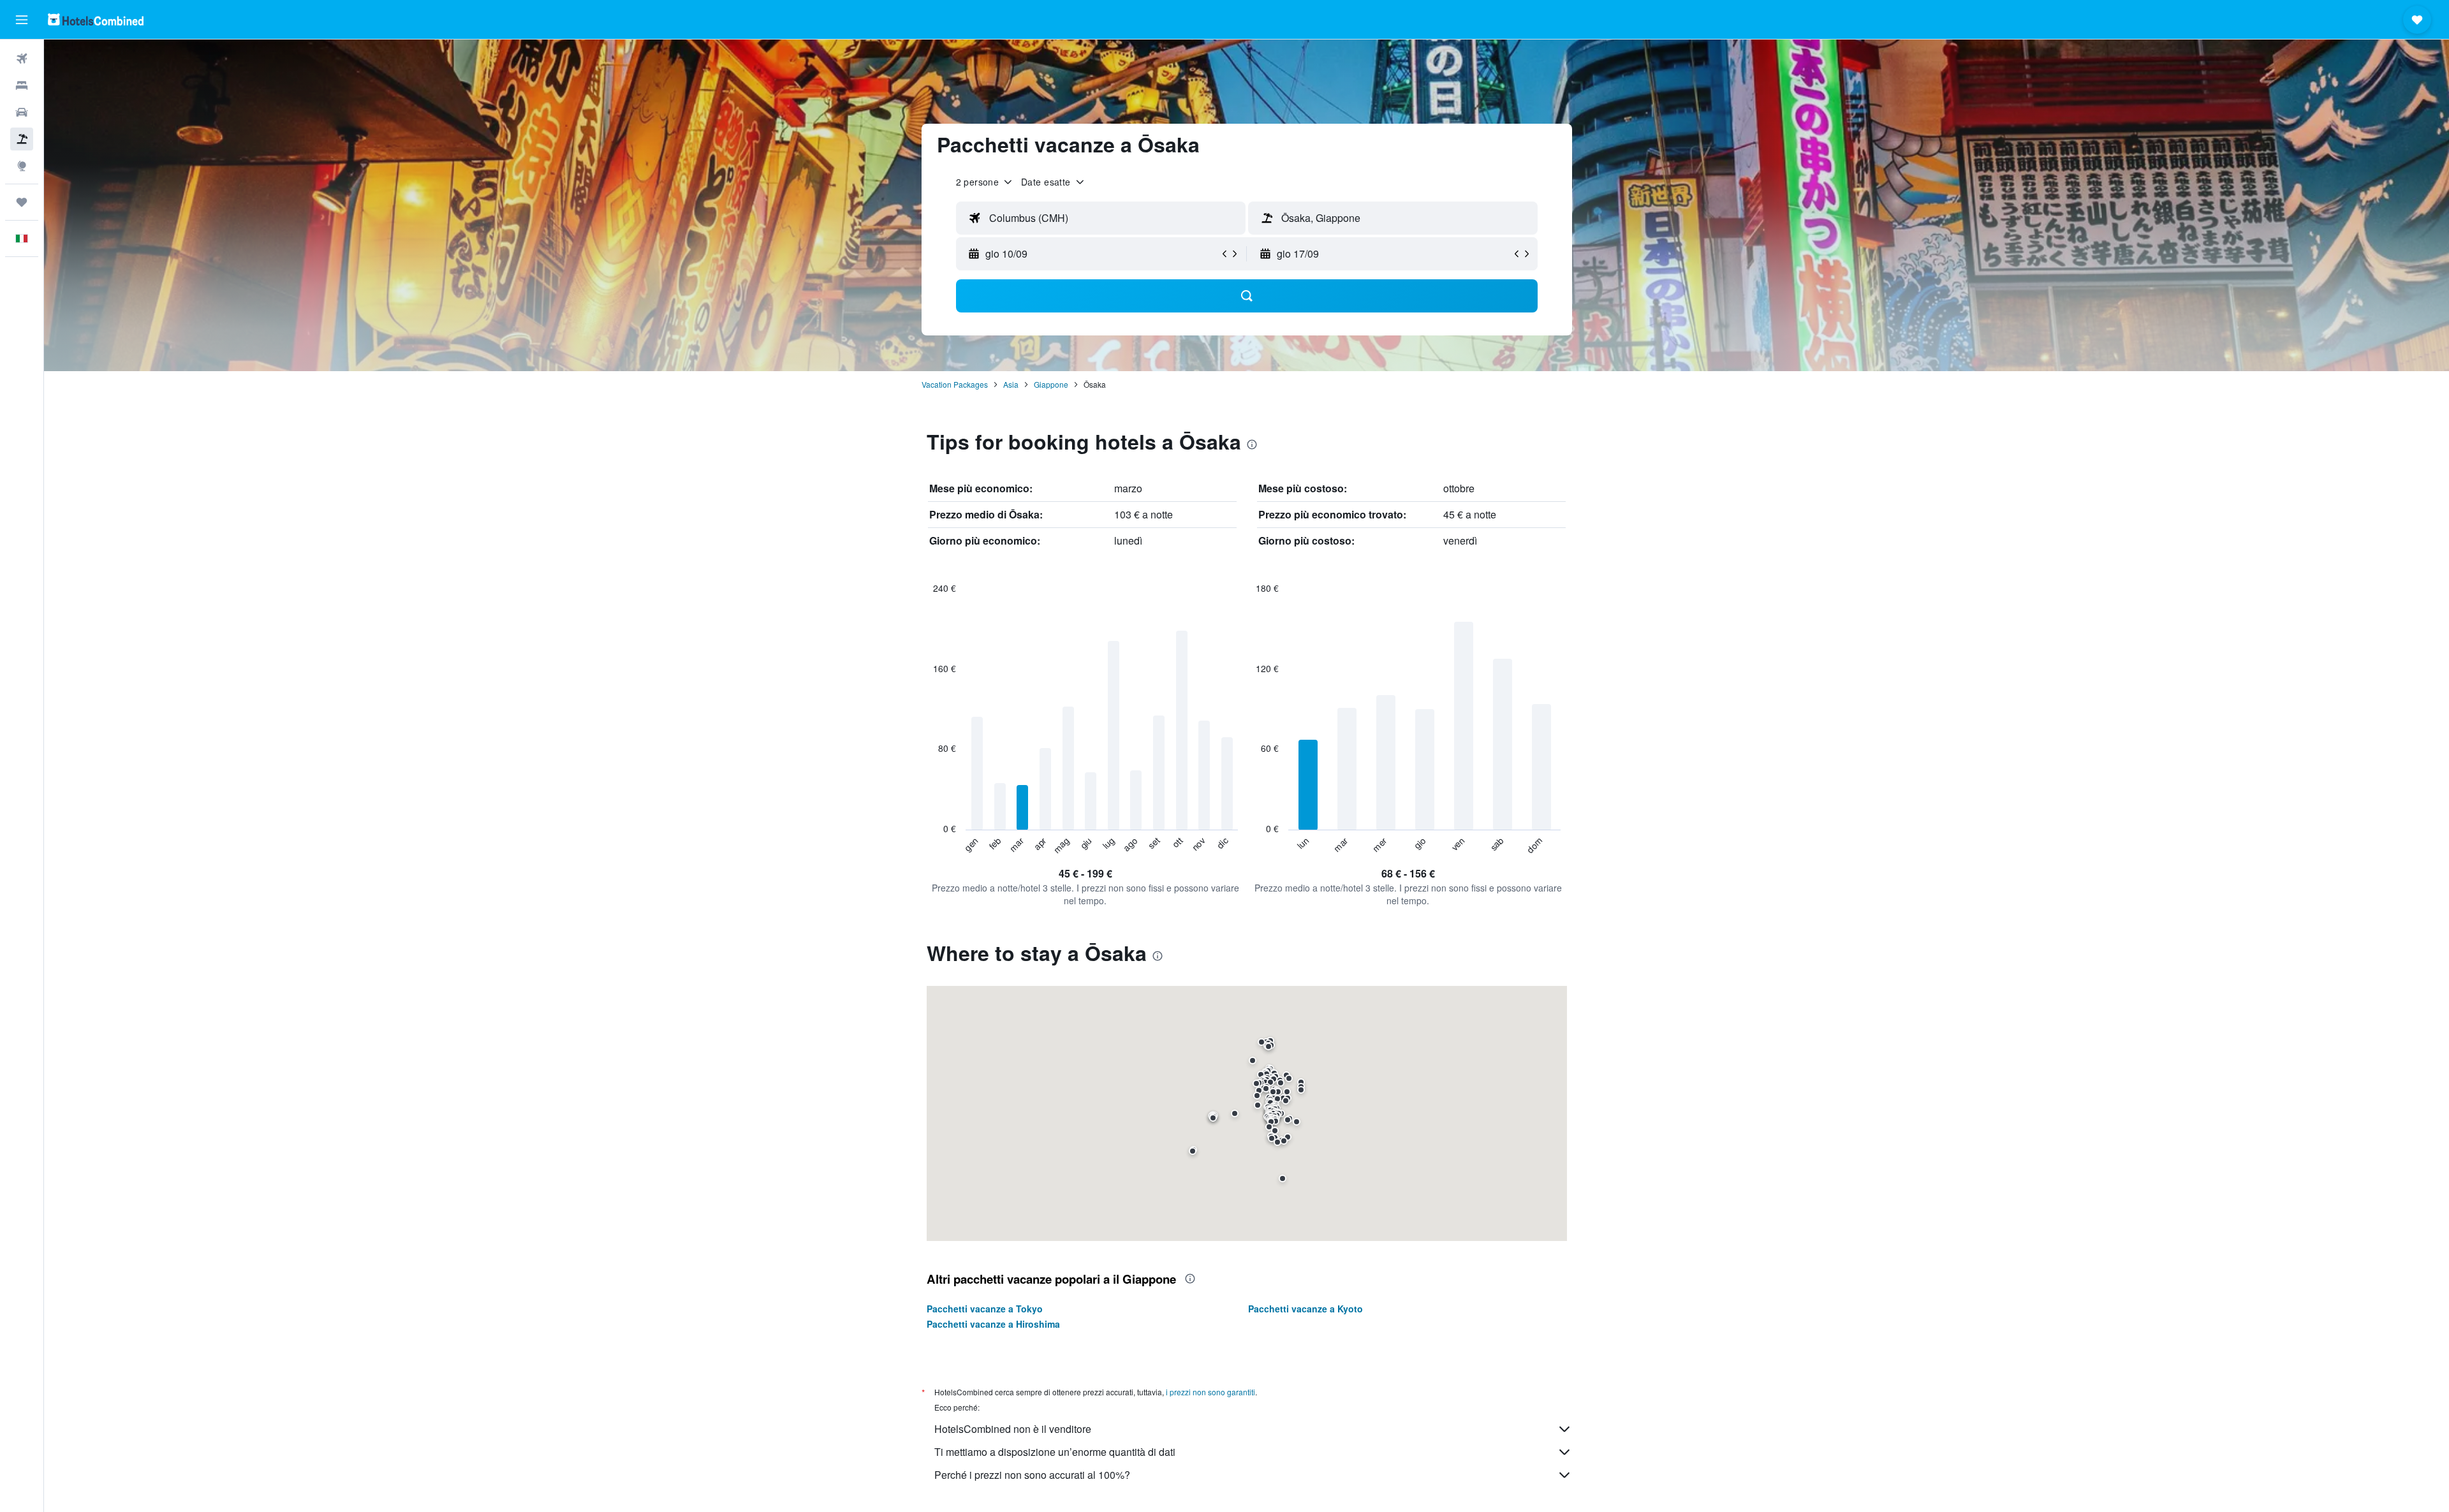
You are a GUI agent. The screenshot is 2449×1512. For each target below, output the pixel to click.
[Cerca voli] (22, 59)
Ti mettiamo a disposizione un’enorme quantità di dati (1055, 1452)
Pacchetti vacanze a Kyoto (1305, 1309)
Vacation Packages (955, 384)
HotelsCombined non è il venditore (1013, 1429)
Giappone (1051, 384)
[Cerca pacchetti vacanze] (22, 139)
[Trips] (22, 202)
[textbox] (1101, 218)
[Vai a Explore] (22, 166)
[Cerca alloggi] (22, 85)
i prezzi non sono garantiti (1210, 1392)
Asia (1011, 384)
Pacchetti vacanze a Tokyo (985, 1309)
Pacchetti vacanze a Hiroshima (993, 1324)
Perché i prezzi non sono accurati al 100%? (1032, 1475)
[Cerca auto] (22, 112)
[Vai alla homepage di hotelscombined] (96, 19)
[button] (22, 20)
